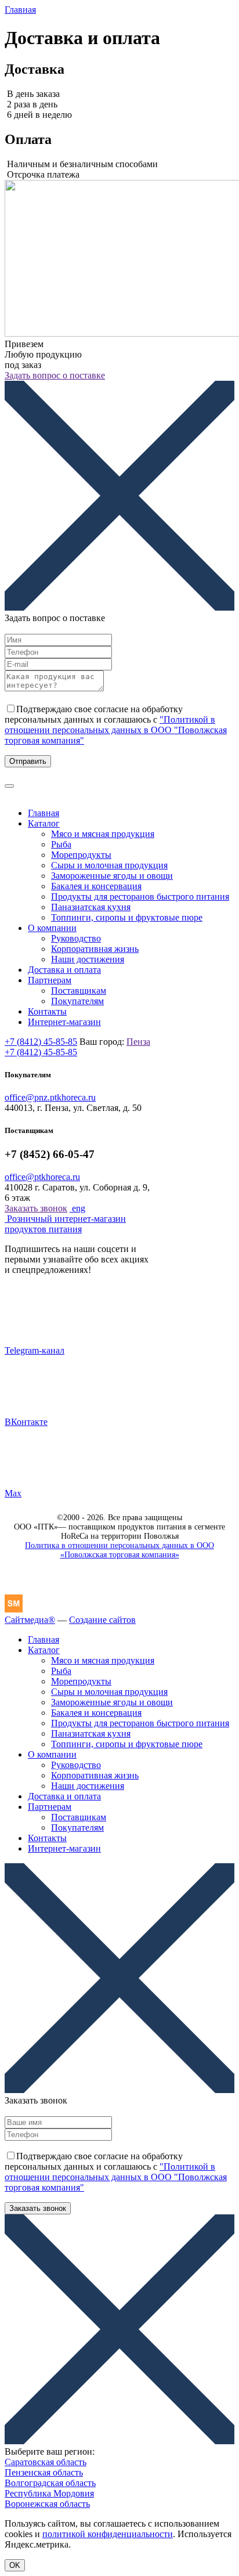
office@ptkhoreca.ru (42, 1177)
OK (15, 2565)
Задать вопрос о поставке (55, 375)
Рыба (61, 844)
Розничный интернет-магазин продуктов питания (65, 1224)
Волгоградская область (50, 2483)
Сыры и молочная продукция (109, 865)
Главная (20, 10)
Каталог (44, 823)
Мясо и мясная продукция (103, 834)
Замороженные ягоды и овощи (112, 876)
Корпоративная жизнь (95, 949)
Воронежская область (47, 2504)
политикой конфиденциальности (108, 2534)
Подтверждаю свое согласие (116, 725)
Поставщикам (79, 991)
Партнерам (50, 980)
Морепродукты (81, 855)
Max (13, 1493)
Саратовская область (46, 2462)
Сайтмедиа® (30, 1620)
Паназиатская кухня (91, 907)
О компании (52, 928)
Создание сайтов (102, 1620)
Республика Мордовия (49, 2493)
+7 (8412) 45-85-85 (41, 1042)
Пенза (138, 1042)
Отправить (28, 761)
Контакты (47, 1011)
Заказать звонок (36, 1208)
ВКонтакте (26, 1422)
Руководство (76, 938)
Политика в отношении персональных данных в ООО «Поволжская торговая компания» (119, 1550)
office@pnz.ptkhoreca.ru (50, 1097)
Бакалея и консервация (96, 886)
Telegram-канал (35, 1350)
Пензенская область (44, 2472)
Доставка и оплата (64, 970)
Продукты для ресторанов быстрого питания (140, 896)
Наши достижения (88, 959)
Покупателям (77, 1001)
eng (77, 1208)
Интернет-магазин (64, 1022)
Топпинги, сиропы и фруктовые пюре (127, 917)
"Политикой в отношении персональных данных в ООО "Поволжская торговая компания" (116, 730)
